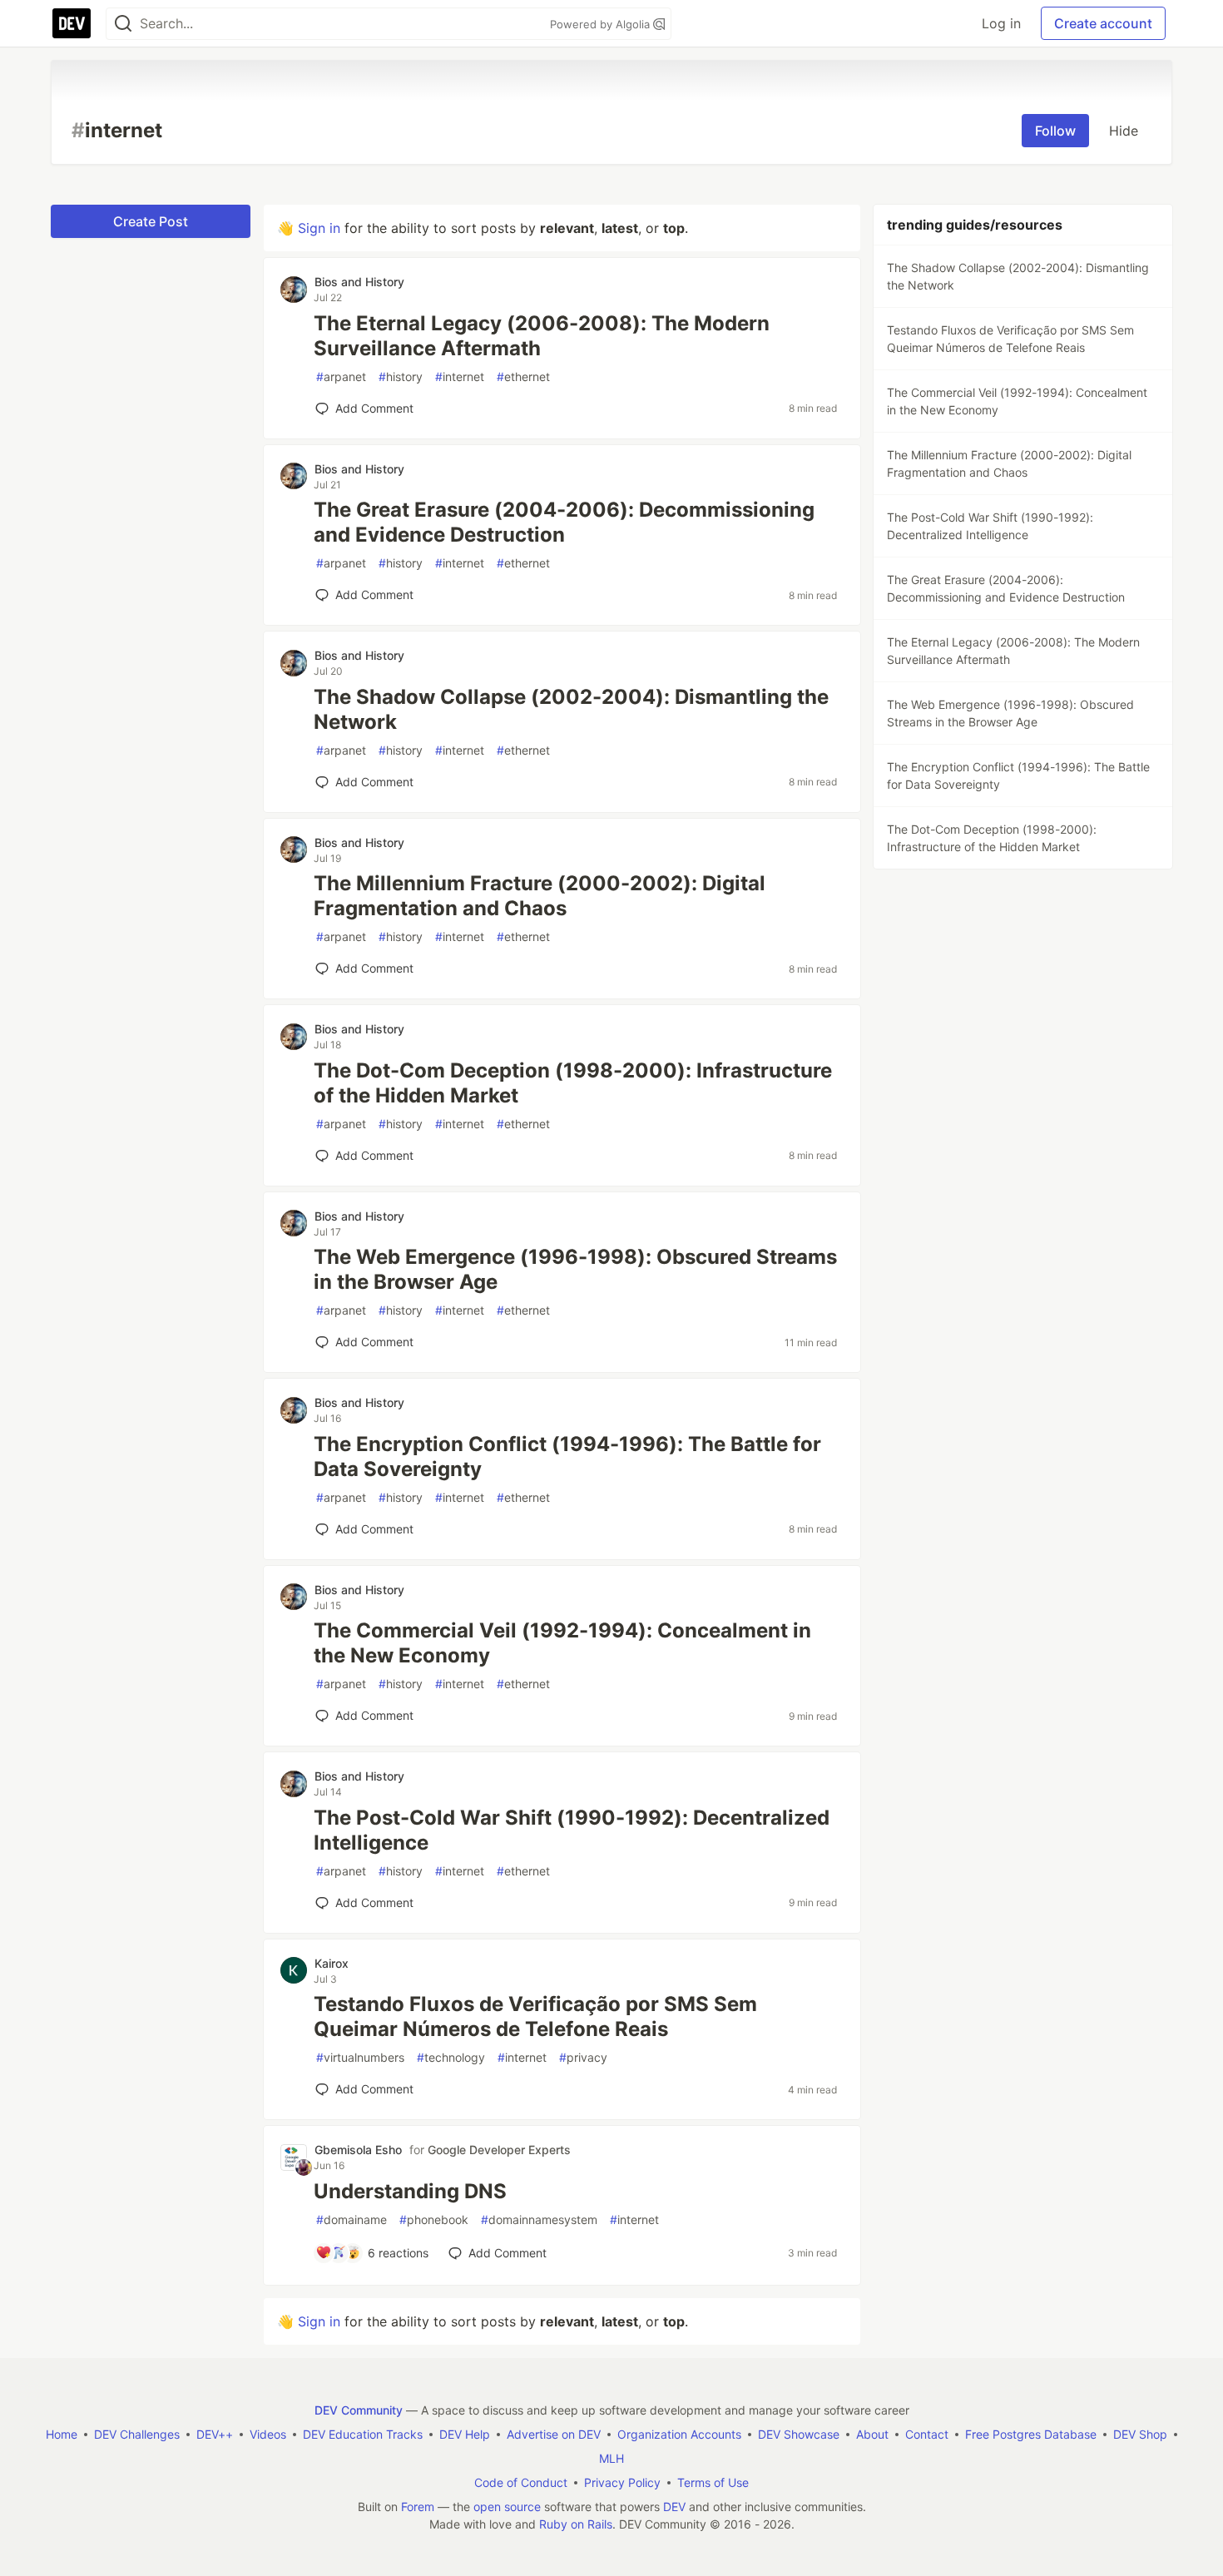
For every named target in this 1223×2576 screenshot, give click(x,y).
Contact (927, 2434)
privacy (583, 2057)
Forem (418, 2507)
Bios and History (359, 282)
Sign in (319, 228)
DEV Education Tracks (363, 2434)
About (872, 2434)
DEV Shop (1140, 2434)
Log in (1001, 23)
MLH (611, 2458)
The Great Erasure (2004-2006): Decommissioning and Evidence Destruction (564, 522)
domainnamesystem (539, 2219)
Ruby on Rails (576, 2524)
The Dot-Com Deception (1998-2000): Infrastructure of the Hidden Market (573, 1083)
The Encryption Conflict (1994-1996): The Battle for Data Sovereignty (567, 1456)
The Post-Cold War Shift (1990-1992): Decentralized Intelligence (572, 1830)
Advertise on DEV (554, 2434)
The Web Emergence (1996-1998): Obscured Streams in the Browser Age (575, 1269)
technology (451, 2057)
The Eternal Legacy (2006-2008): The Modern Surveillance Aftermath (542, 336)
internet (460, 376)
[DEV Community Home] (72, 23)
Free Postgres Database (1031, 2434)
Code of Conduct (521, 2482)
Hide (1124, 131)
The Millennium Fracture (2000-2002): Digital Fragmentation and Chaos (540, 896)
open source (507, 2507)
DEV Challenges (137, 2434)
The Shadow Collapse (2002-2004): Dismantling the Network (571, 709)
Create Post (151, 221)
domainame (352, 2219)
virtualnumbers (360, 2057)
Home (62, 2434)
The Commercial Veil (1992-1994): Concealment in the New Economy (562, 1643)
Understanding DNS (410, 2191)
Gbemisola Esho (358, 2150)
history (401, 376)
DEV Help (465, 2434)
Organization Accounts (679, 2434)
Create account (1103, 23)
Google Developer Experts (499, 2150)
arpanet (341, 376)
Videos (268, 2434)
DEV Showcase (799, 2434)
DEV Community (359, 2410)
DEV (674, 2507)
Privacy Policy (622, 2482)
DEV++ (215, 2434)
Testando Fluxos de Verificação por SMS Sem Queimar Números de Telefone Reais (535, 2016)
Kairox (332, 1963)
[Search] (123, 24)
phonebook (434, 2219)
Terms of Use (713, 2482)
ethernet (523, 376)
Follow (1055, 131)
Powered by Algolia (602, 24)
